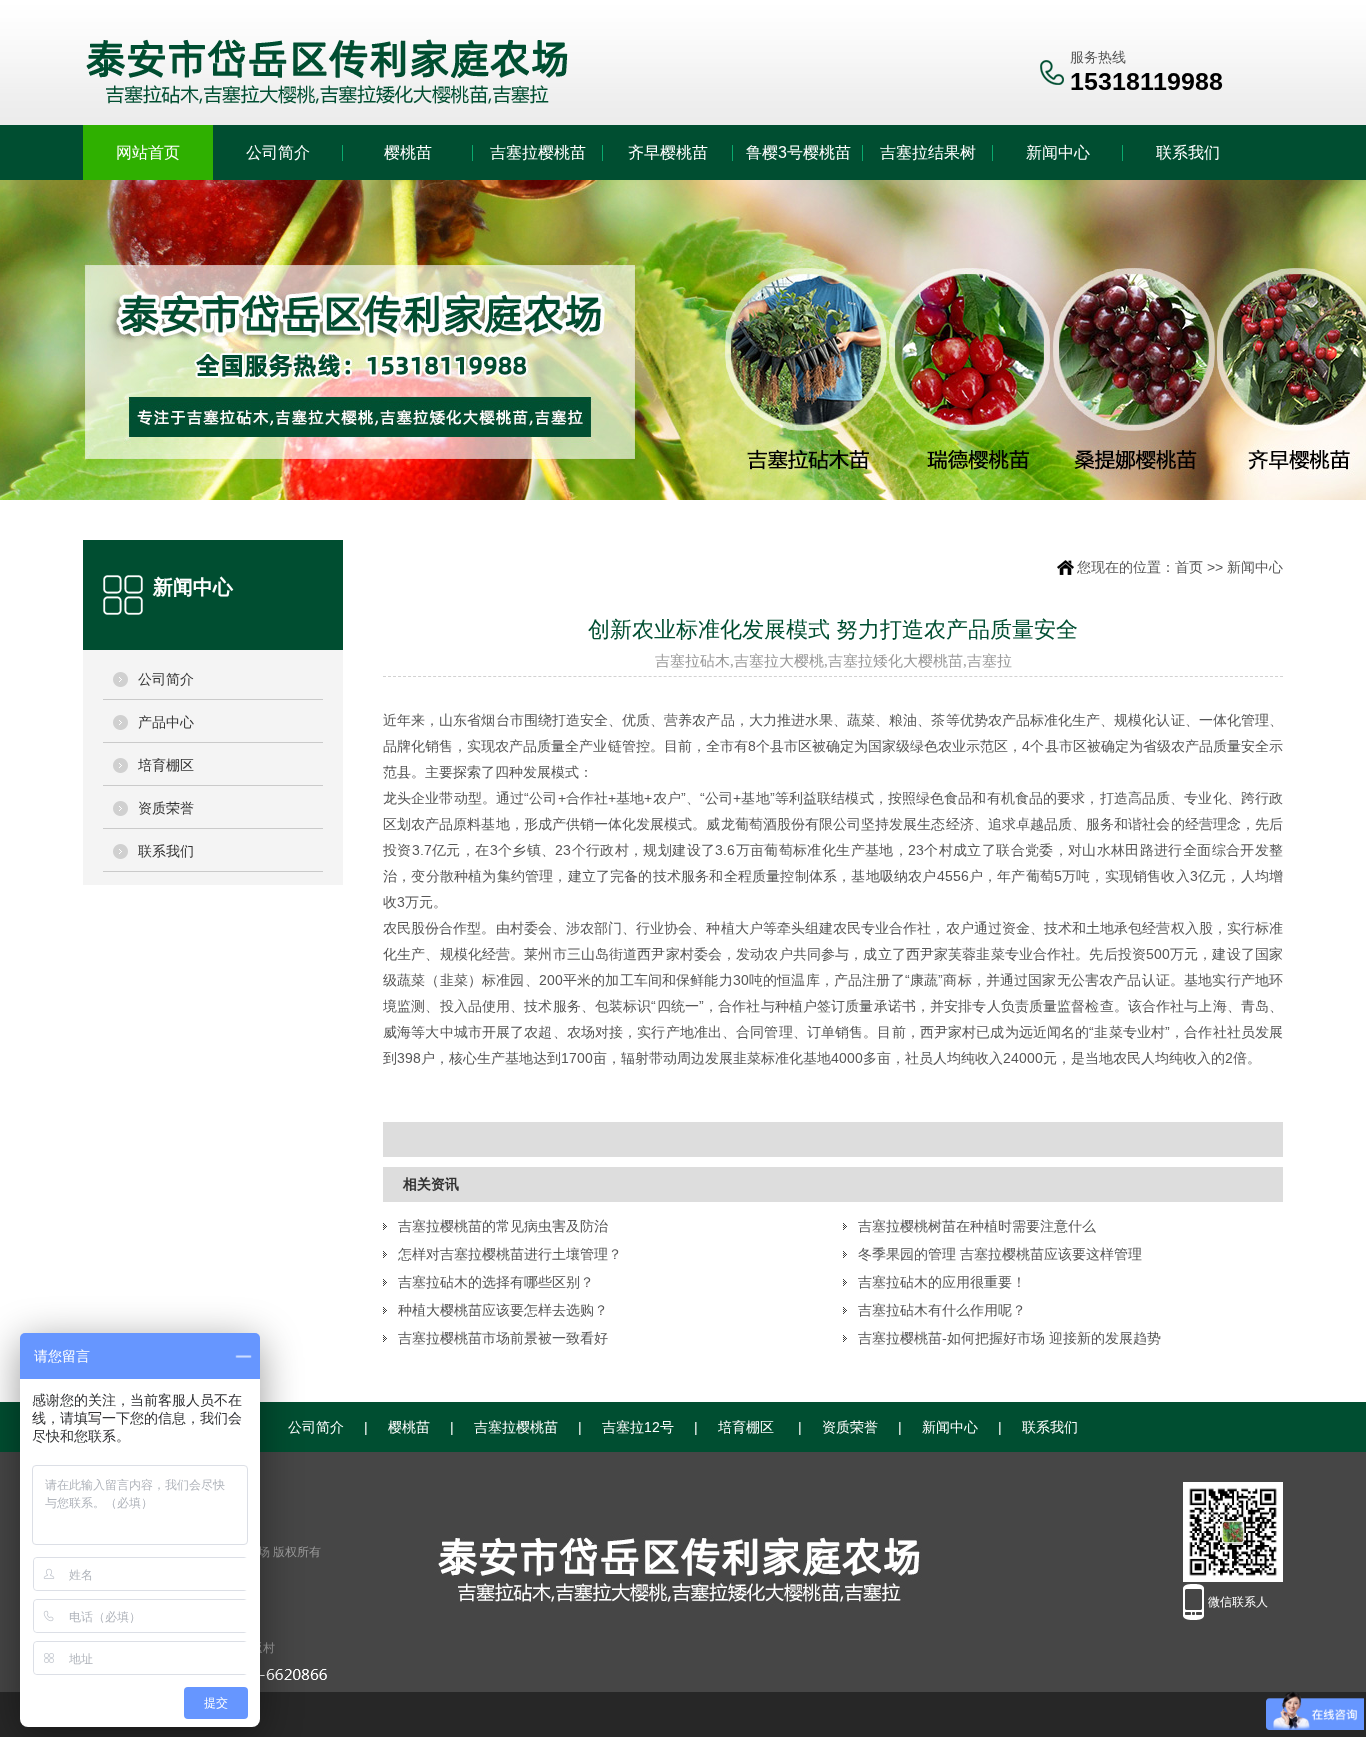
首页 (1189, 567)
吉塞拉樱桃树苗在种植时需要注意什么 (977, 1226)
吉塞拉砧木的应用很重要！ (942, 1282)
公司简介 (278, 152)
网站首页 (148, 152)
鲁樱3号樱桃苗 (798, 152)
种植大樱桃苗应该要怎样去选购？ (503, 1310)
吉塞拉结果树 (928, 152)
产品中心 (166, 722)
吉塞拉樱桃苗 (538, 152)
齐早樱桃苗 (668, 152)
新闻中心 (1058, 152)
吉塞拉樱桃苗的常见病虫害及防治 (503, 1226)
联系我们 (1188, 152)
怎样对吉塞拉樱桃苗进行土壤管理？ (510, 1254)
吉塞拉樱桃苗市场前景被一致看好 (503, 1338)
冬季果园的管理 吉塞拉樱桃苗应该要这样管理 (1000, 1254)
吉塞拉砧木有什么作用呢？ (942, 1310)
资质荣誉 (166, 808)
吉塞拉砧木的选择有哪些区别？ (496, 1282)
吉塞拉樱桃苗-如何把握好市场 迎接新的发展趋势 (1009, 1338)
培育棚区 (166, 765)
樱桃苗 (408, 152)
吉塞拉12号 (638, 1427)
